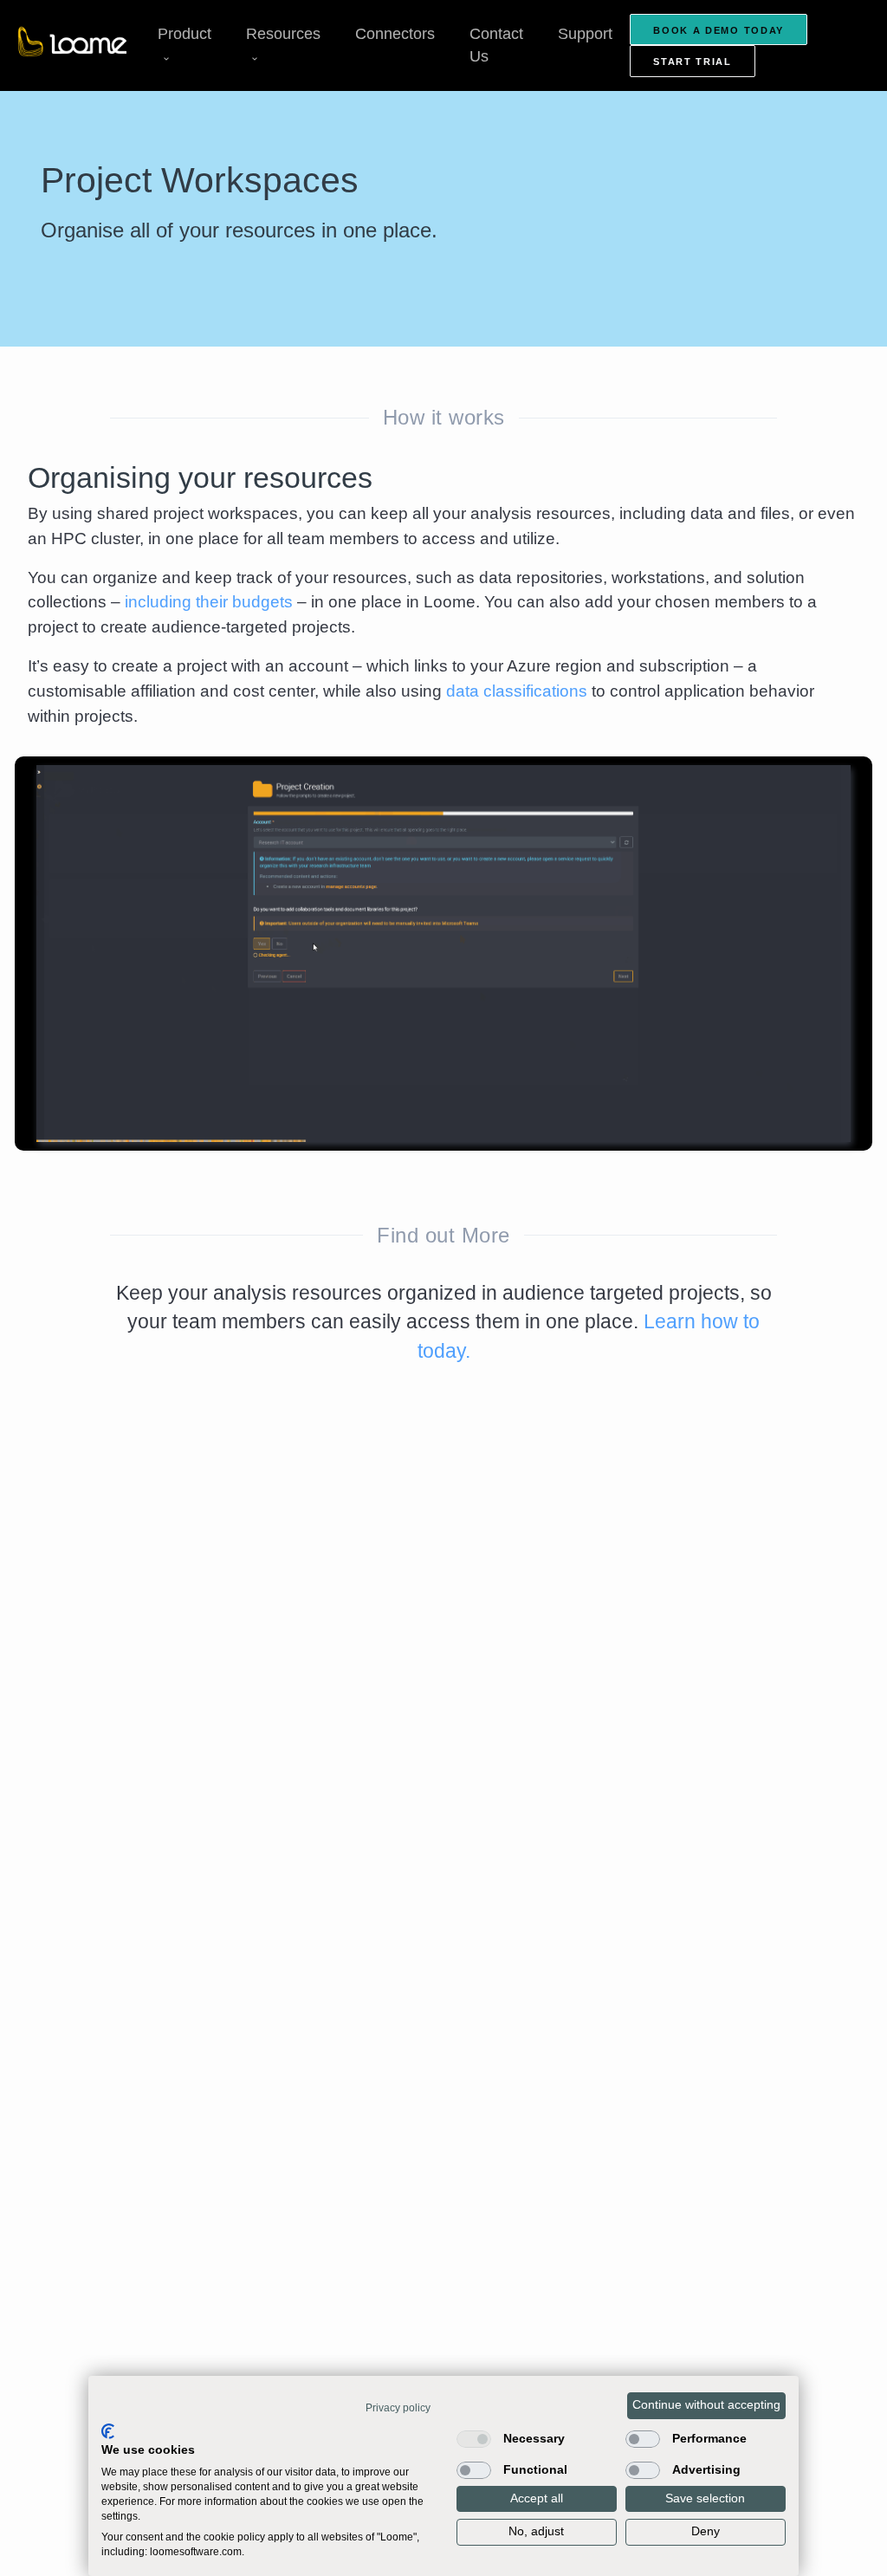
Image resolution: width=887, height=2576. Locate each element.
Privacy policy (398, 2408)
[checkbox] (474, 2439)
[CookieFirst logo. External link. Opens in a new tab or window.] (108, 2431)
